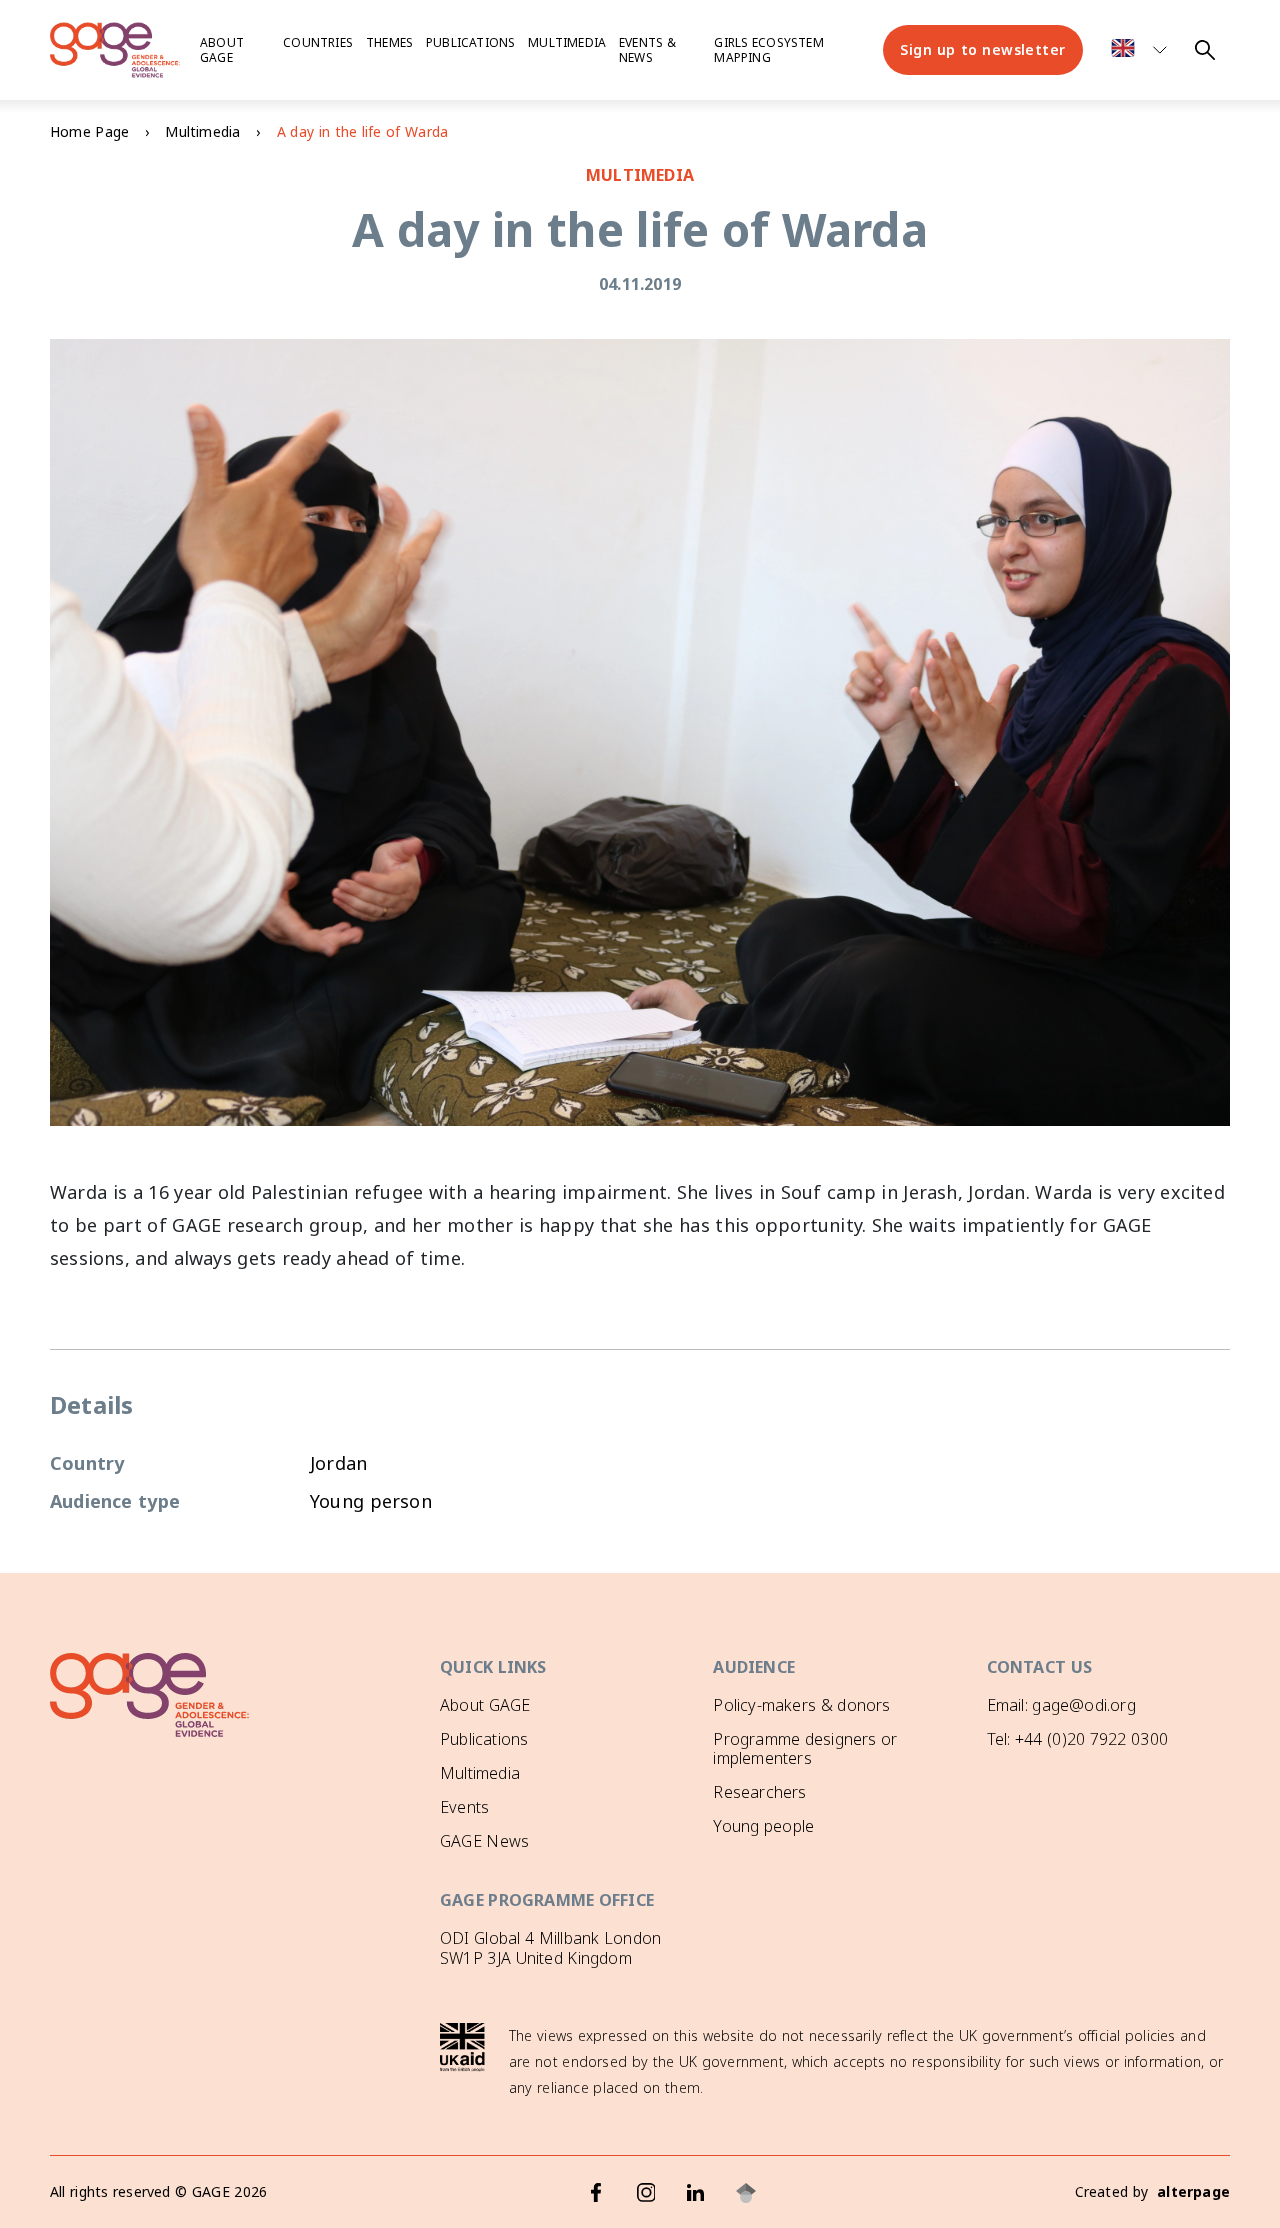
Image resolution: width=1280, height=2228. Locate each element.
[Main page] (115, 50)
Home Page (89, 131)
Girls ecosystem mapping (768, 50)
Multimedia (567, 42)
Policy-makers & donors (801, 1705)
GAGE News (484, 1841)
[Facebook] (596, 2193)
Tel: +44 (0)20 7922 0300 (1077, 1739)
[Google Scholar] (746, 2193)
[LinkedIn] (696, 2193)
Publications (470, 42)
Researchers (759, 1792)
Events (464, 1807)
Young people (763, 1826)
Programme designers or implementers (805, 1748)
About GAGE (485, 1705)
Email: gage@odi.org (1061, 1705)
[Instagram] (646, 2193)
